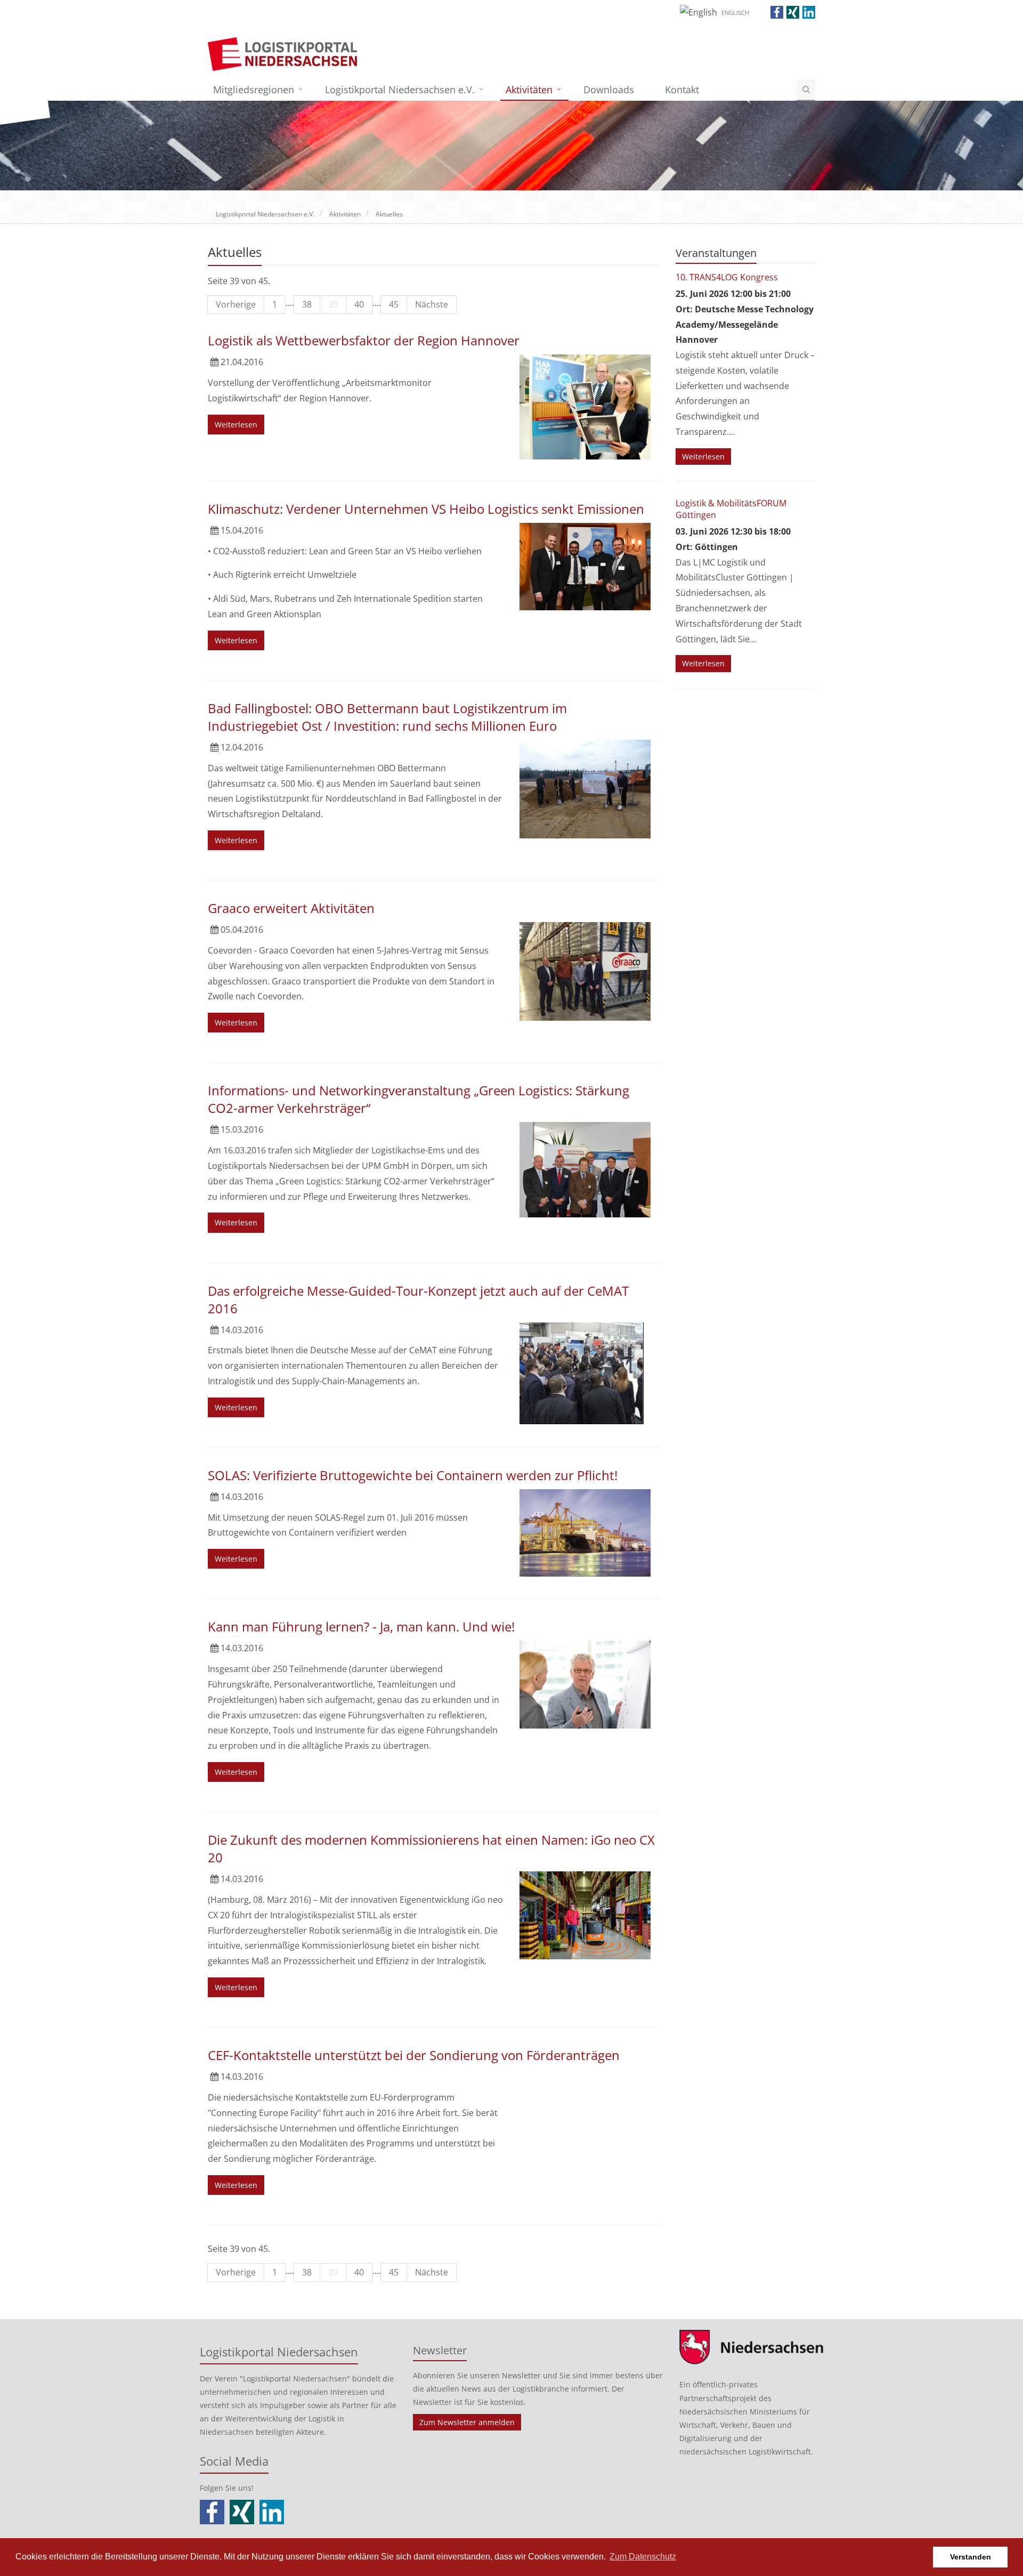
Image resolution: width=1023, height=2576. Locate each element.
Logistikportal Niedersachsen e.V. (400, 90)
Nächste (432, 304)
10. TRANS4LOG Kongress (727, 277)
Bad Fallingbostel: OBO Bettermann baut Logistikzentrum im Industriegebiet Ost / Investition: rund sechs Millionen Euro (387, 717)
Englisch (735, 13)
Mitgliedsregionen (254, 90)
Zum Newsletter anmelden (467, 2422)
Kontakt (682, 90)
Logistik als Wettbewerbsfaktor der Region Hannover (364, 340)
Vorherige (236, 304)
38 (307, 304)
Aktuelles (389, 214)
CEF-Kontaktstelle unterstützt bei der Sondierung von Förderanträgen (414, 2055)
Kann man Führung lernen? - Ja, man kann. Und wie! (361, 1626)
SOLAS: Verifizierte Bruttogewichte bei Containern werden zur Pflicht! (413, 1475)
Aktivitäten (529, 90)
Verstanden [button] (971, 2557)
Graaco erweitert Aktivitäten (291, 908)
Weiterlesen (236, 425)
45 (394, 304)
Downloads (609, 90)
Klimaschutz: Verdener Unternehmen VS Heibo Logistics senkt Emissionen (426, 509)
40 (359, 304)
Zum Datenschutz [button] (643, 2557)
